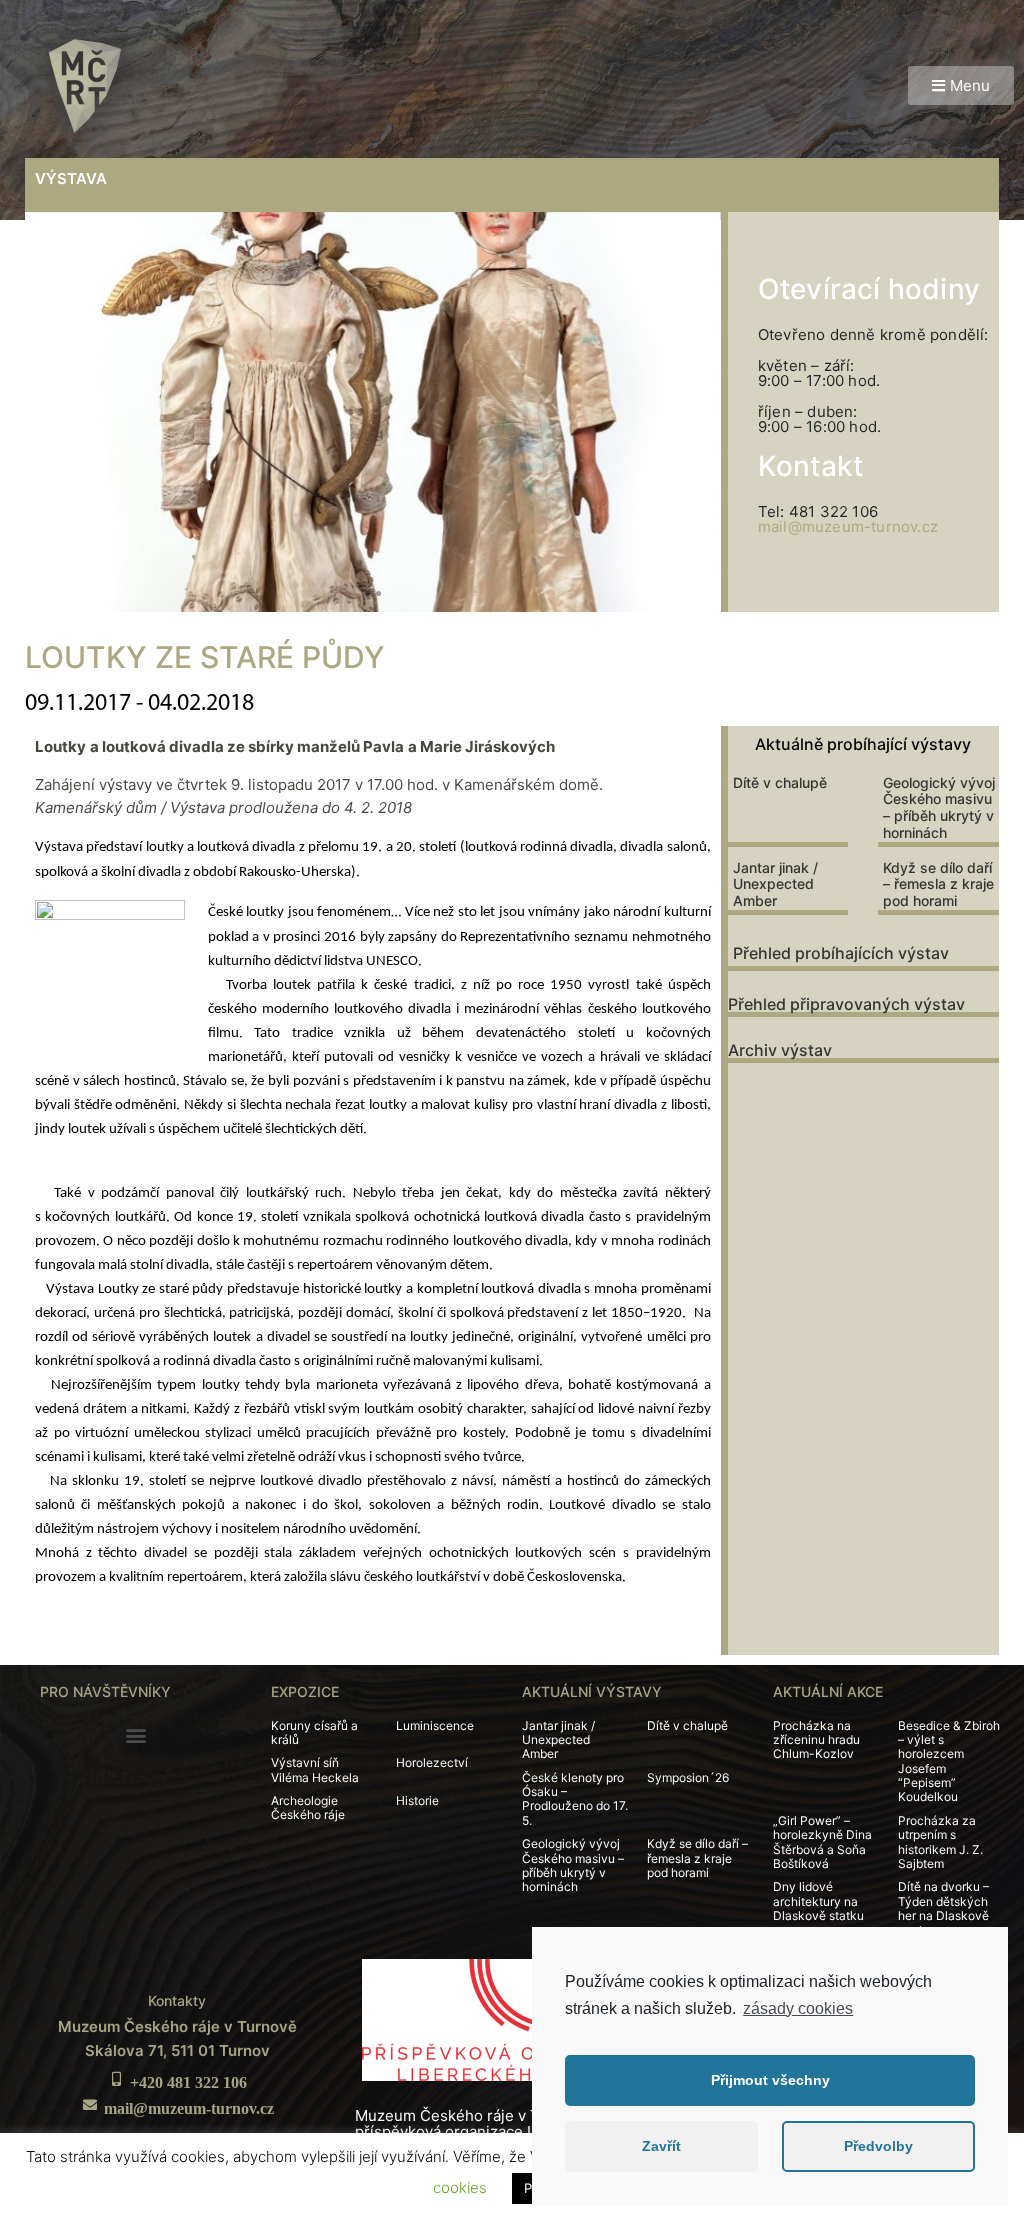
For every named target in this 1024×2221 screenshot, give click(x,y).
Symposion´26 (688, 1777)
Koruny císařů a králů (314, 1732)
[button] (961, 85)
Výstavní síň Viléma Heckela (315, 1769)
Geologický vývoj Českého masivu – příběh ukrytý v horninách (939, 807)
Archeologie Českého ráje (308, 1807)
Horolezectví (432, 1762)
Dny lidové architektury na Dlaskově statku (818, 1901)
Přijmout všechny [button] (770, 2080)
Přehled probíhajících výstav (841, 953)
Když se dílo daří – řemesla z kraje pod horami (938, 884)
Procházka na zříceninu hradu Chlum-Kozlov (816, 1740)
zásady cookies (798, 2008)
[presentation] (62, 412)
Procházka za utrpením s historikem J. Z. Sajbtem (940, 1842)
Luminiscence (435, 1725)
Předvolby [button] (878, 2146)
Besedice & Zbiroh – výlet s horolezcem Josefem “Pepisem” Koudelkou (949, 1761)
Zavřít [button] (661, 2146)
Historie (417, 1800)
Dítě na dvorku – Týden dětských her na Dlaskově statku (943, 1908)
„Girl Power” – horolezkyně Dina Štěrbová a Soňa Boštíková (822, 1842)
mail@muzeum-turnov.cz (848, 526)
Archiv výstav (780, 1050)
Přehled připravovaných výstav (846, 1004)
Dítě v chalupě (780, 782)
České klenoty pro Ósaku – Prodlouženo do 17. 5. (575, 1799)
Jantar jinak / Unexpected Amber (775, 884)
